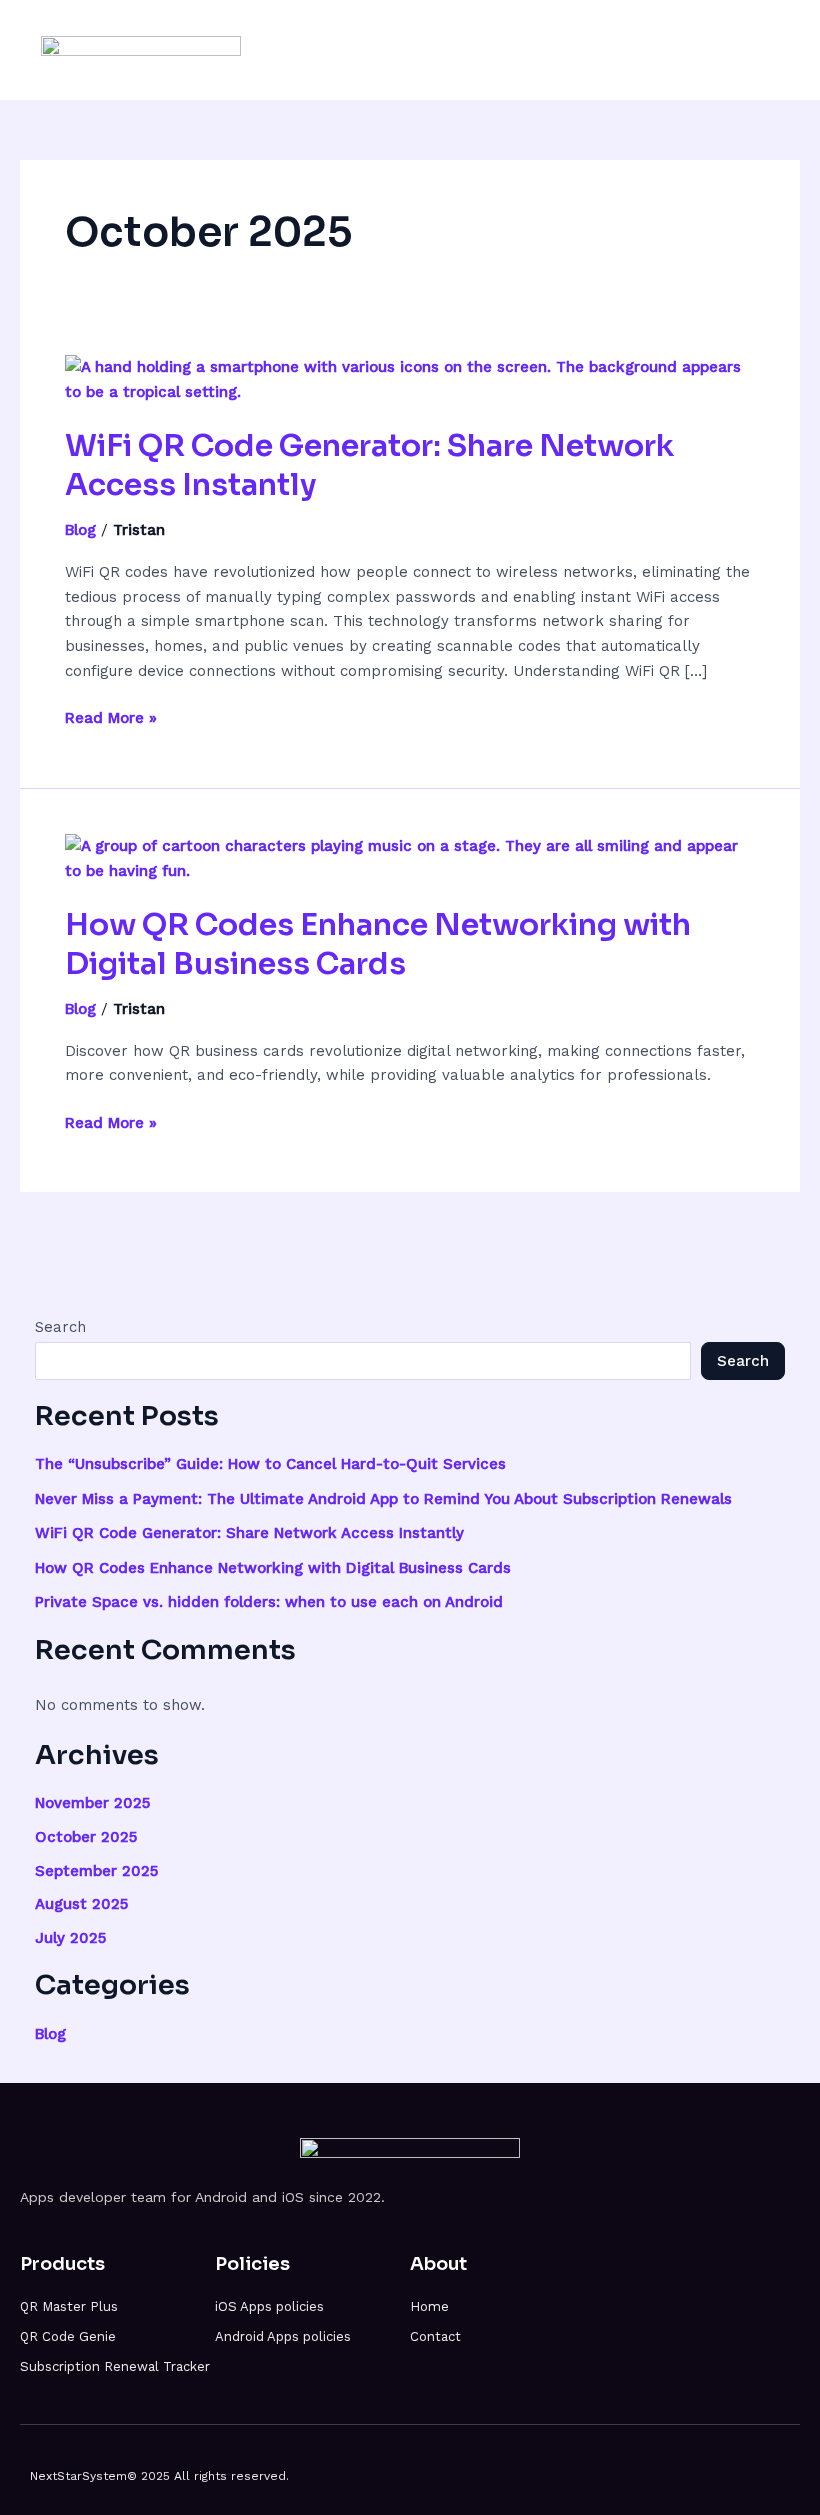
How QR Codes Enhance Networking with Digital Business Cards (378, 944)
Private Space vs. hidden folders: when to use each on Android (269, 1602)
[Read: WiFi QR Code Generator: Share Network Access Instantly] (410, 379)
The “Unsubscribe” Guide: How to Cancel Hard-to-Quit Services (270, 1464)
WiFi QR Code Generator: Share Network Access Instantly (249, 1533)
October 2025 (86, 1837)
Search (60, 1327)
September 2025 (96, 1871)
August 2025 (81, 1904)
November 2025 (92, 1803)
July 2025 (70, 1938)
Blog (80, 530)
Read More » (111, 716)
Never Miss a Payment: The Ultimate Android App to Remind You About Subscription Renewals (383, 1499)
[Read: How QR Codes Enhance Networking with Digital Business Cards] (410, 857)
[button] (766, 50)
